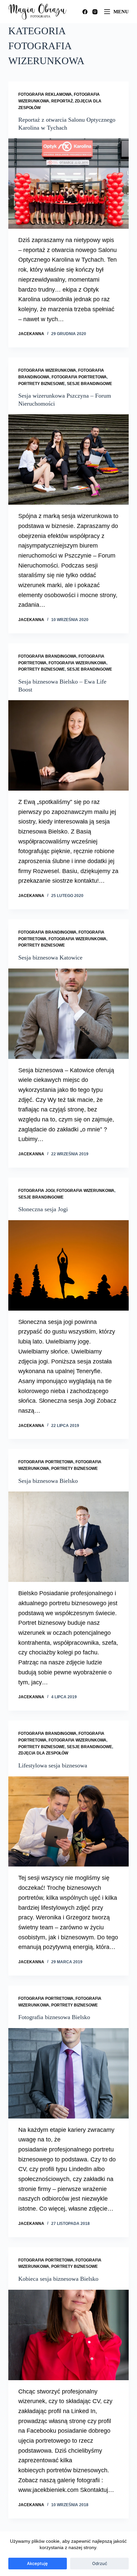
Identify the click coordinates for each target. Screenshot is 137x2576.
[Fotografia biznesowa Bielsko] (69, 2073)
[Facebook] (85, 12)
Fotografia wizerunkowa (47, 370)
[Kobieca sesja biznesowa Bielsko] (69, 2335)
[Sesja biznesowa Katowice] (69, 1014)
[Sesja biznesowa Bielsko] (69, 1537)
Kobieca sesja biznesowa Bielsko (58, 2279)
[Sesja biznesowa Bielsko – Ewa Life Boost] (69, 745)
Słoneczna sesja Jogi (43, 1209)
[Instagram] (95, 12)
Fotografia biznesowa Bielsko (54, 2017)
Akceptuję (37, 2563)
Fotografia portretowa (79, 377)
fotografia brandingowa (47, 656)
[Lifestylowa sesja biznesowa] (69, 1822)
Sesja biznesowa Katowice (50, 958)
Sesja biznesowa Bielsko (48, 1481)
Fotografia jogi (36, 1191)
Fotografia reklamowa (45, 94)
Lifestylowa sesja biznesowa (53, 1765)
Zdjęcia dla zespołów (43, 1753)
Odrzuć (100, 2563)
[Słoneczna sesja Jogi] (69, 1265)
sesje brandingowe (89, 384)
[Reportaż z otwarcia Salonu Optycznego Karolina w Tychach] (69, 184)
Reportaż (62, 101)
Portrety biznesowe (42, 384)
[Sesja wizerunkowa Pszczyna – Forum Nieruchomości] (69, 459)
